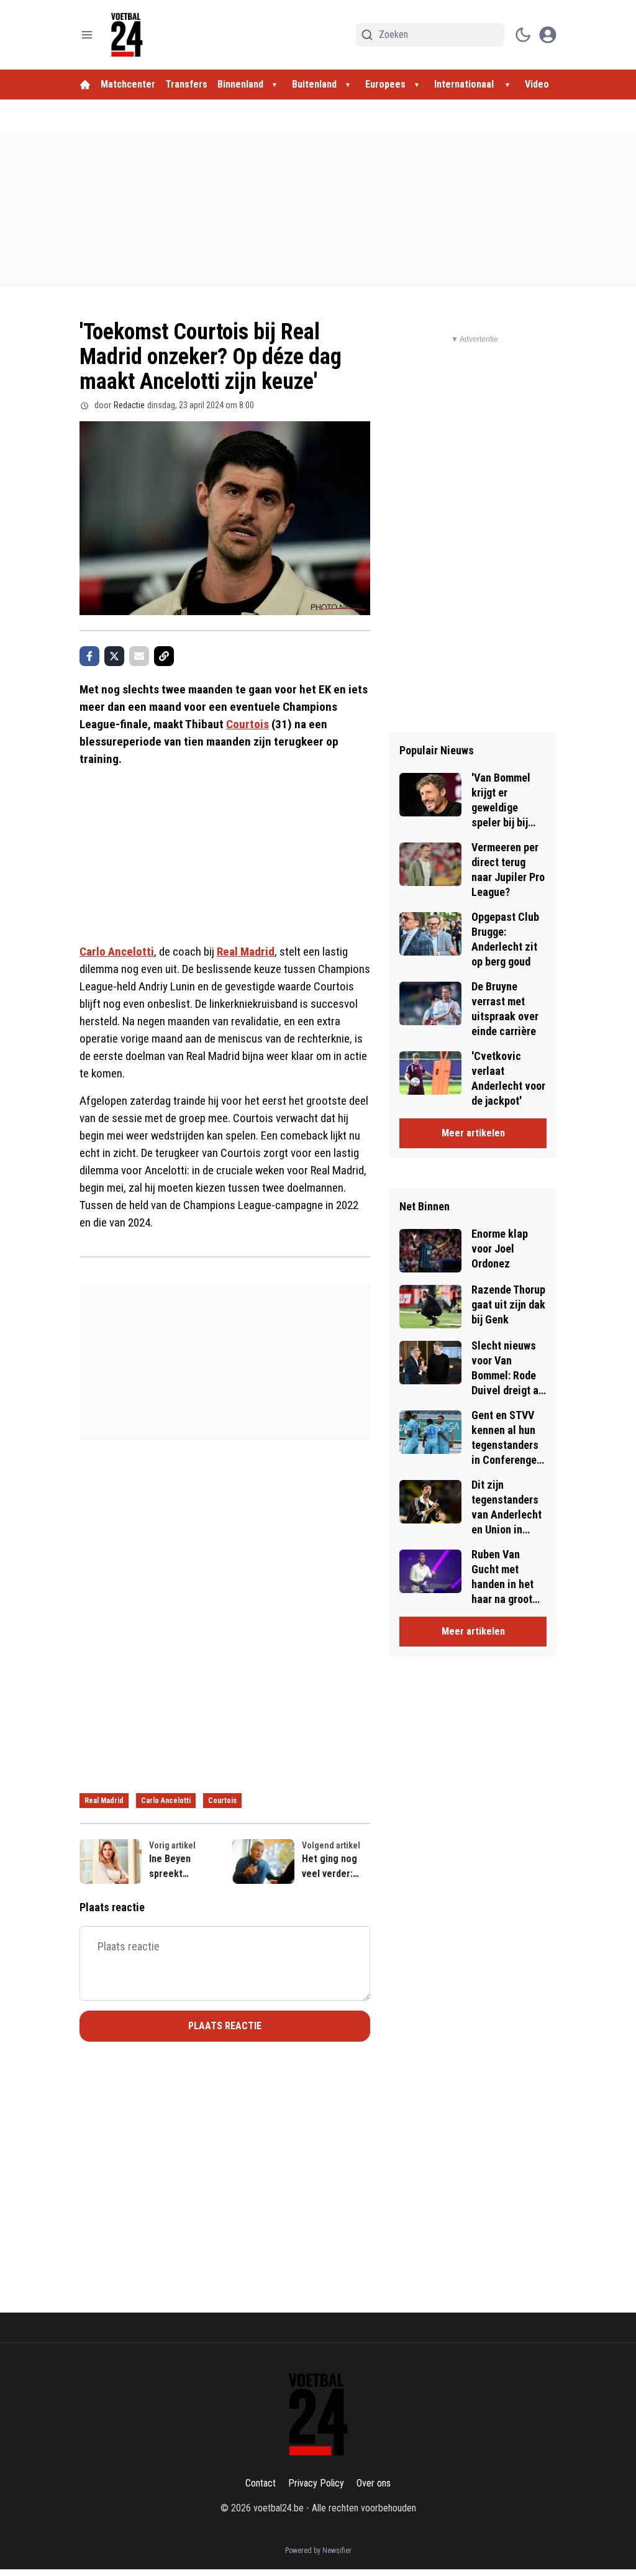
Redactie (129, 405)
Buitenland (314, 84)
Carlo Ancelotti (117, 952)
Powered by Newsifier (318, 2551)
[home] (85, 84)
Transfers (186, 84)
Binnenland (240, 84)
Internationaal (465, 84)
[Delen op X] (114, 656)
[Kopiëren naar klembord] (164, 656)
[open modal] (548, 35)
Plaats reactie (225, 2026)
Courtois (248, 724)
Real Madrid (246, 952)
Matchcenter (128, 84)
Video (537, 84)
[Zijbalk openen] (87, 35)
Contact (261, 2483)
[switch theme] (523, 35)
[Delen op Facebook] (89, 656)
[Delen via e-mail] (139, 656)
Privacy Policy (316, 2483)
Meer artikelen (473, 1133)
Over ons (374, 2483)
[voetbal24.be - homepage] (127, 35)
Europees (385, 84)
